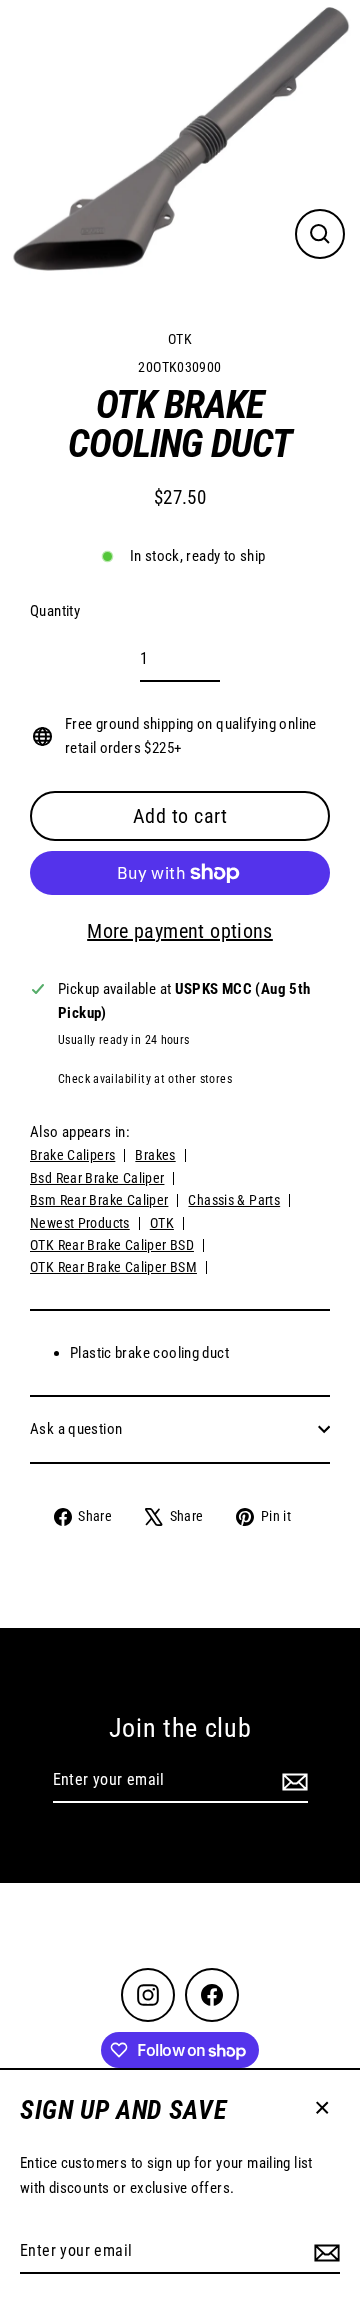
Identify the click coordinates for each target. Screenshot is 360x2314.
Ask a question (76, 1429)
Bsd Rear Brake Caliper (97, 1178)
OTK (180, 339)
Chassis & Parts (234, 1200)
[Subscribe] (324, 2252)
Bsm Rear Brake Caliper (99, 1200)
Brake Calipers (72, 1155)
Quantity (55, 611)
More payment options (180, 931)
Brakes (155, 1155)
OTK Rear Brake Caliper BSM (113, 1267)
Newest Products (80, 1223)
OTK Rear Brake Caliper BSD (112, 1245)
